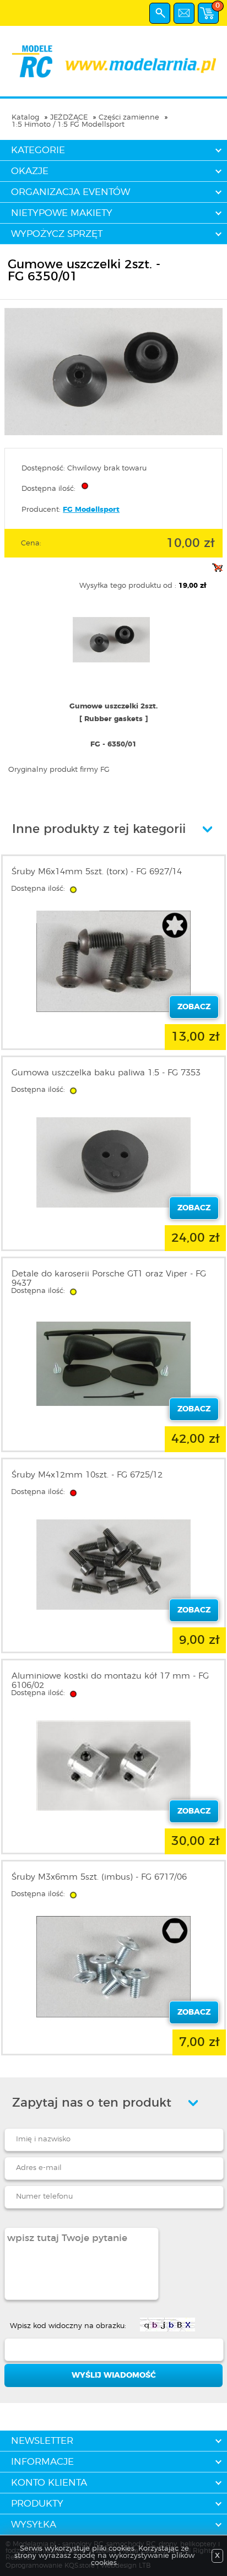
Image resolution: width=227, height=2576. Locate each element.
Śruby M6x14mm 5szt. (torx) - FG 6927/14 (97, 872)
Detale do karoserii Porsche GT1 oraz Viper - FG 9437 (109, 1279)
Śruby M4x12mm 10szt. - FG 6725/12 (87, 1475)
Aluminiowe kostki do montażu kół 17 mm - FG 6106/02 (110, 1681)
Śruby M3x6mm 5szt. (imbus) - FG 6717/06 (99, 1877)
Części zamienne (129, 118)
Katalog (25, 118)
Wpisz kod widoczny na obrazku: (68, 2326)
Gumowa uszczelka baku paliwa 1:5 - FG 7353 (106, 1073)
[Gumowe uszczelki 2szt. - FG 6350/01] (113, 433)
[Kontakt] (184, 13)
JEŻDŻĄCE (69, 118)
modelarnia (113, 61)
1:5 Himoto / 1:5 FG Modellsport (68, 125)
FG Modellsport (91, 510)
